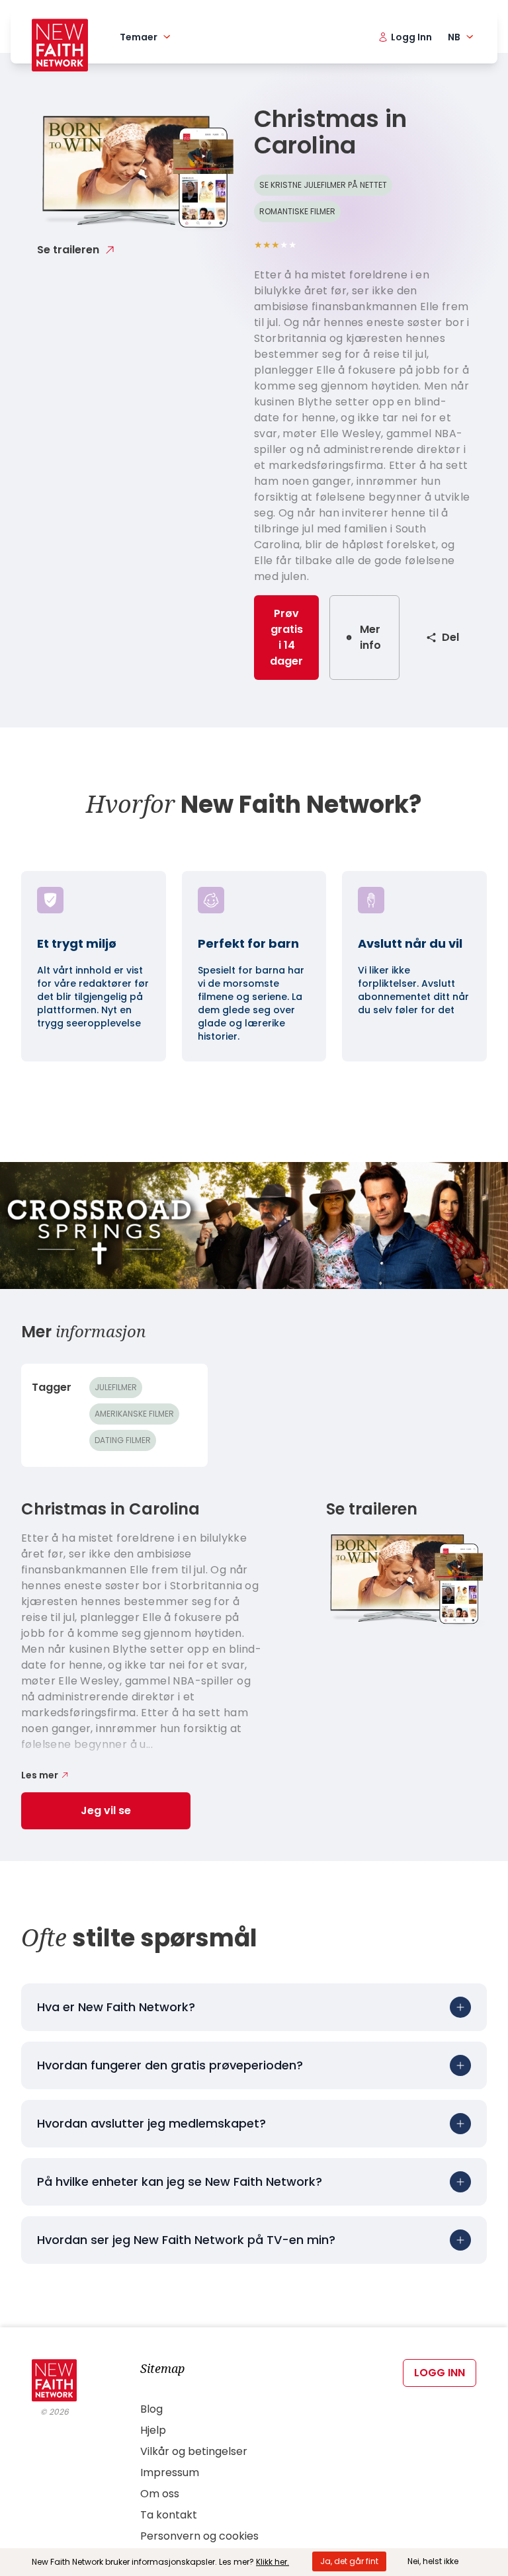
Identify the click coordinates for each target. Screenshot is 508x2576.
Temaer (139, 37)
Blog (151, 2409)
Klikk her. (273, 2562)
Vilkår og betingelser (194, 2451)
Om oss (160, 2494)
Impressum (170, 2472)
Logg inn (440, 2373)
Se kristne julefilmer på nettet (323, 185)
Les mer (40, 1775)
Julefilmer (116, 1387)
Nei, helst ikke (433, 2561)
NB (454, 37)
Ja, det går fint (349, 2561)
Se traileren (68, 250)
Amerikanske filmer (134, 1414)
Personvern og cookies (199, 2536)
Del (450, 637)
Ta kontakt (169, 2515)
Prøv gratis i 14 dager (286, 637)
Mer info (370, 637)
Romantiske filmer (297, 211)
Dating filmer (123, 1440)
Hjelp (153, 2430)
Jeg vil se (106, 1810)
